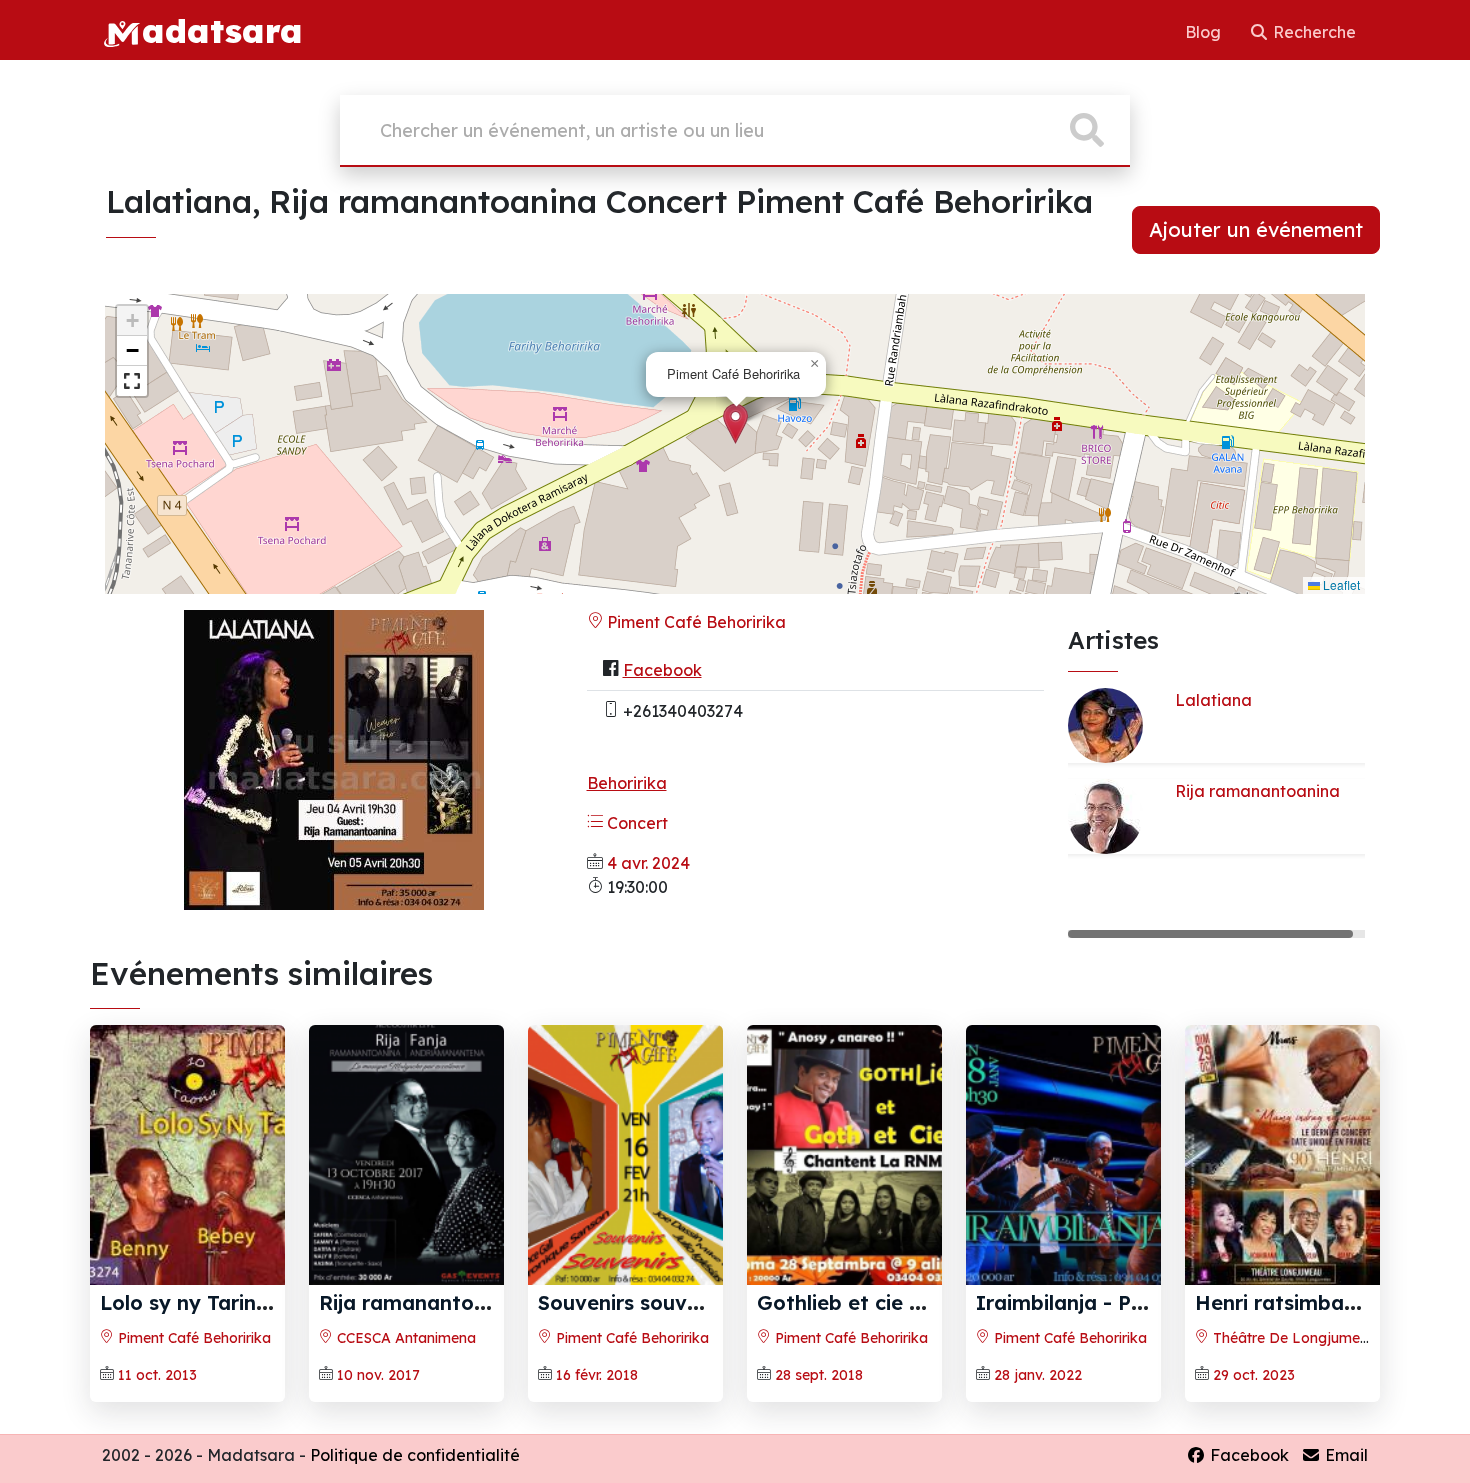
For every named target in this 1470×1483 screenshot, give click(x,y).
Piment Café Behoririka (694, 622)
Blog (1205, 32)
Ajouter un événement (1256, 229)
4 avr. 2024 (648, 863)
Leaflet (1340, 584)
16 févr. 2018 (597, 1375)
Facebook (662, 670)
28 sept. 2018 (819, 1375)
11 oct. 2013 (157, 1375)
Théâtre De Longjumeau (1293, 1338)
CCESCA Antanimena (404, 1338)
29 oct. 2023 (1254, 1375)
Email (1344, 1455)
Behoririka (627, 783)
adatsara (222, 30)
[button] (735, 423)
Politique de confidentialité (415, 1455)
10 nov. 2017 (378, 1375)
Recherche (1312, 32)
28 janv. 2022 (1038, 1375)
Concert (635, 823)
